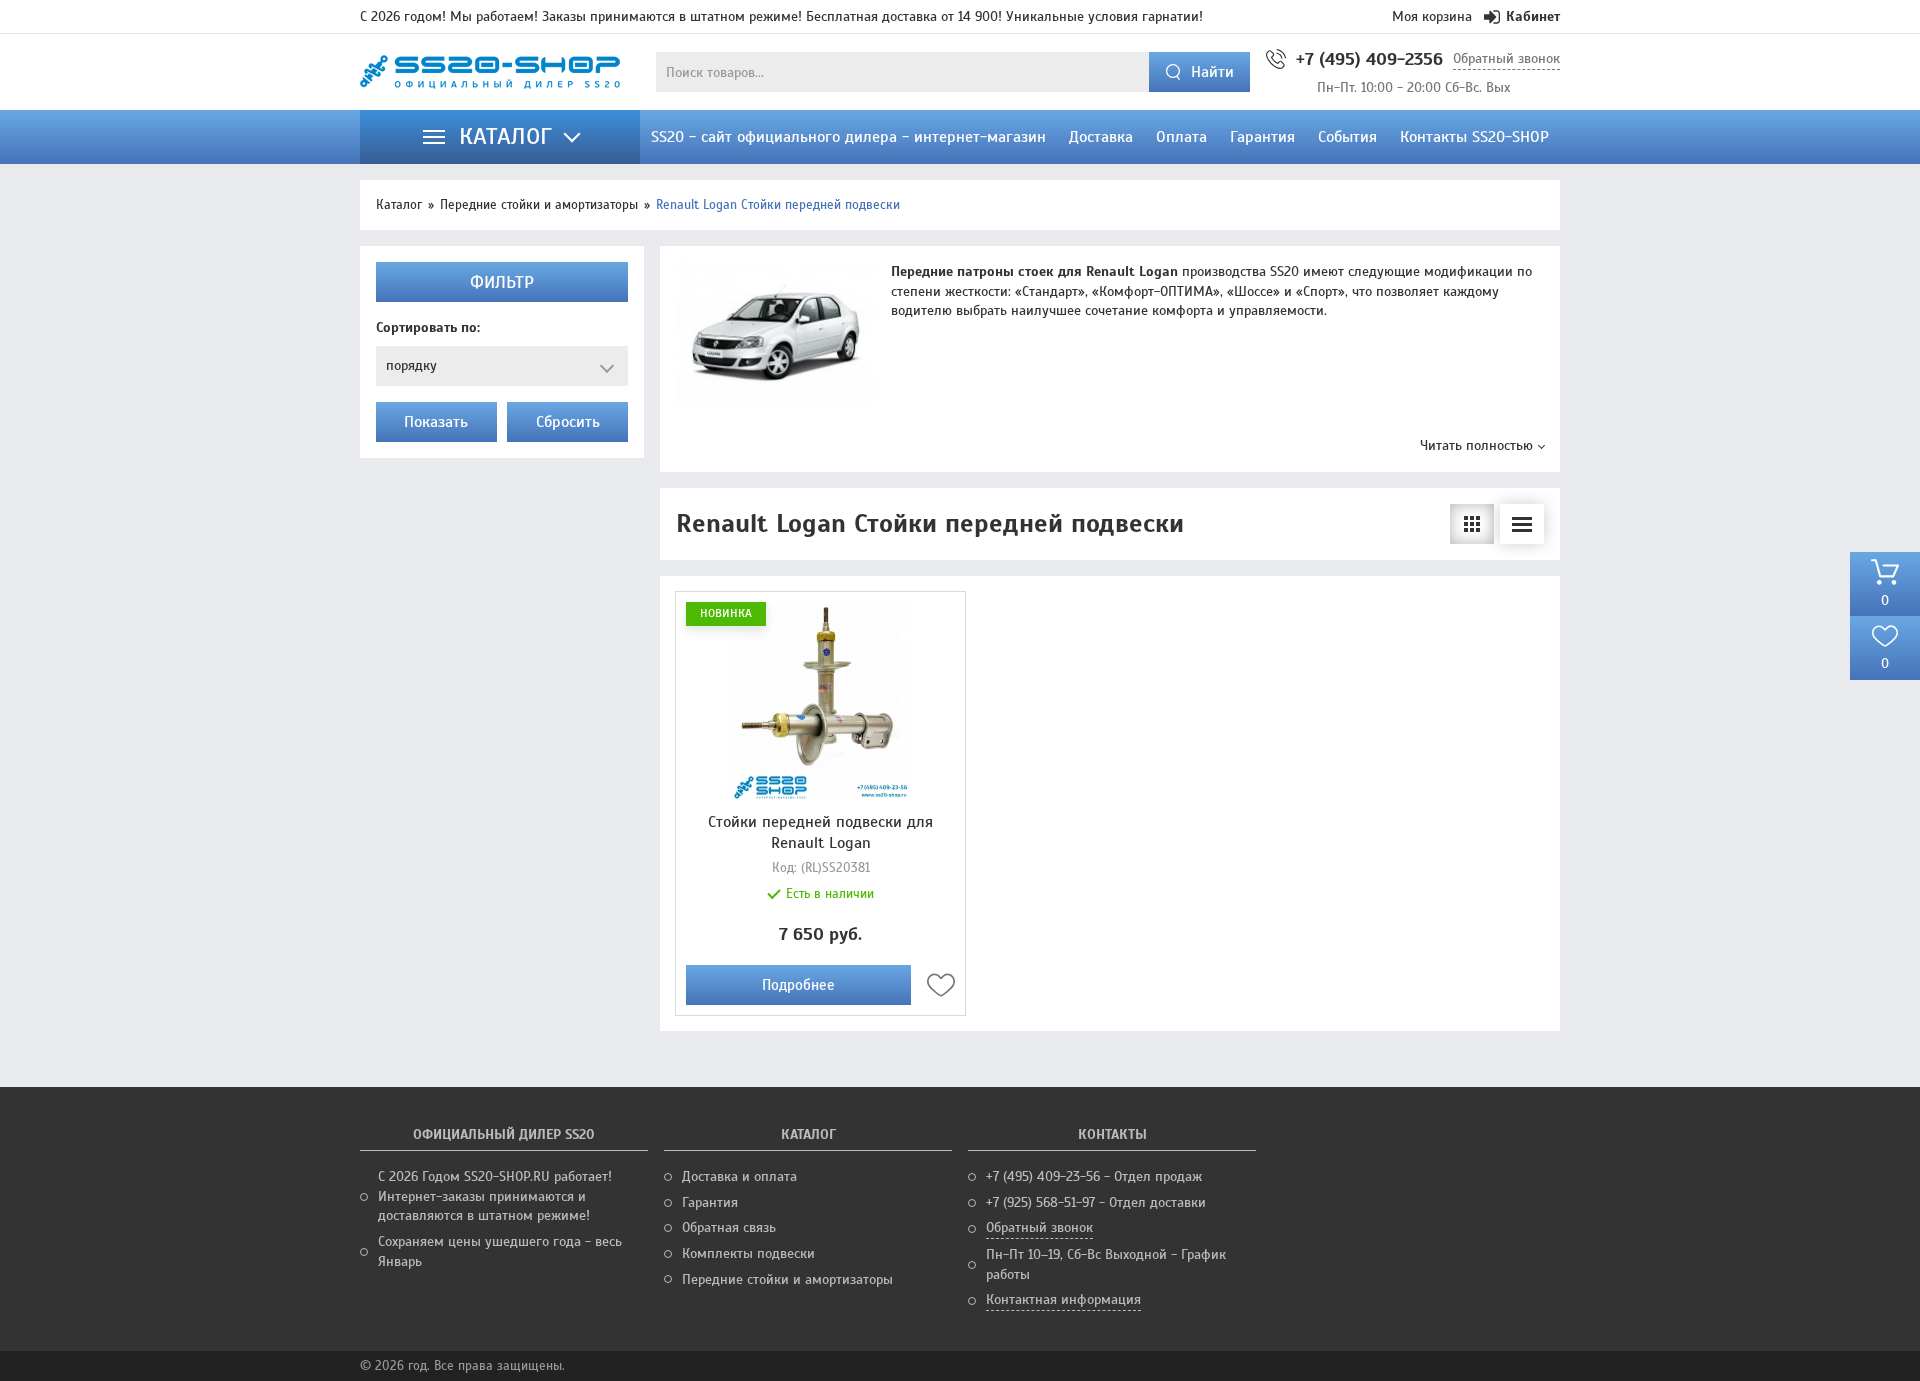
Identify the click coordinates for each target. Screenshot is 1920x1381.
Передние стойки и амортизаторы (539, 205)
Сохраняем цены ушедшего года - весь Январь (500, 1251)
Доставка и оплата (739, 1176)
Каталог (399, 205)
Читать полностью (1476, 445)
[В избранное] (941, 985)
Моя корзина (1432, 16)
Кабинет (1533, 16)
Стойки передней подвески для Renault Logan (820, 832)
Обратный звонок (1506, 58)
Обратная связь (729, 1227)
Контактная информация (1063, 1299)
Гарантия (710, 1202)
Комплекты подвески (748, 1253)
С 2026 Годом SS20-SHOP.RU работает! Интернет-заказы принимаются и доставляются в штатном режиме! (495, 1196)
